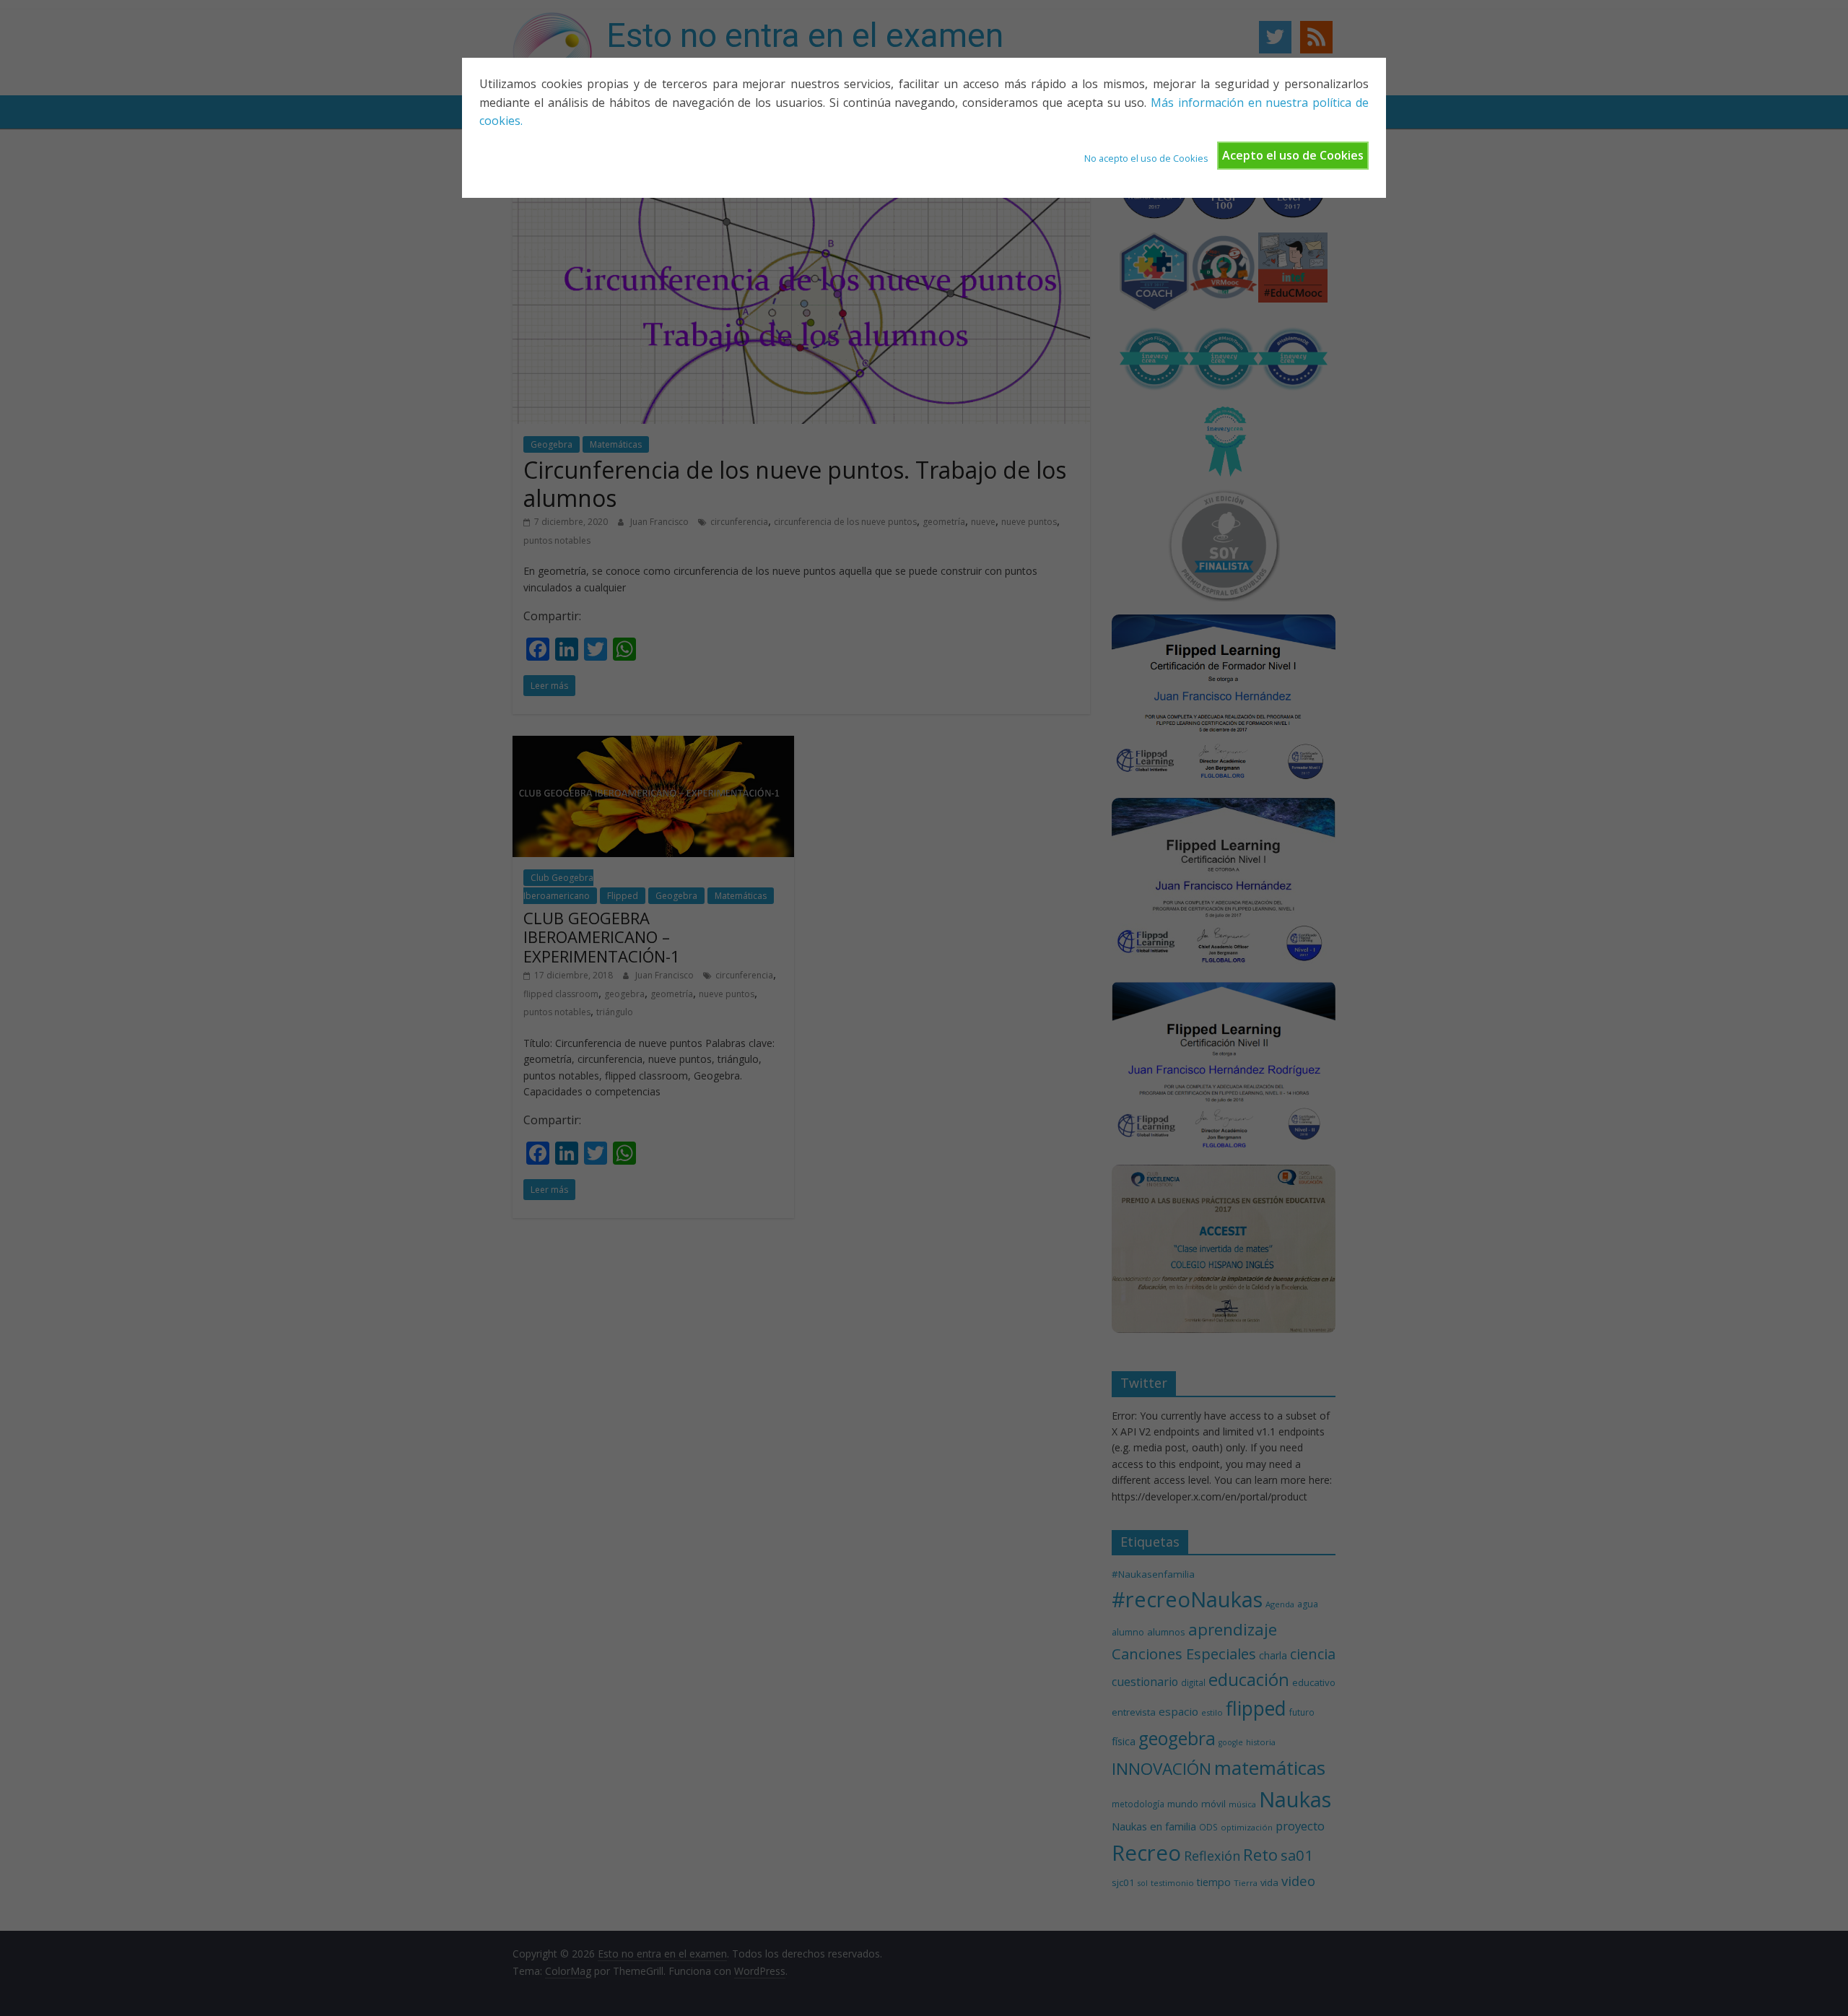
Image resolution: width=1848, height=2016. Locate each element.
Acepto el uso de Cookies (1293, 155)
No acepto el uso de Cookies (1146, 158)
